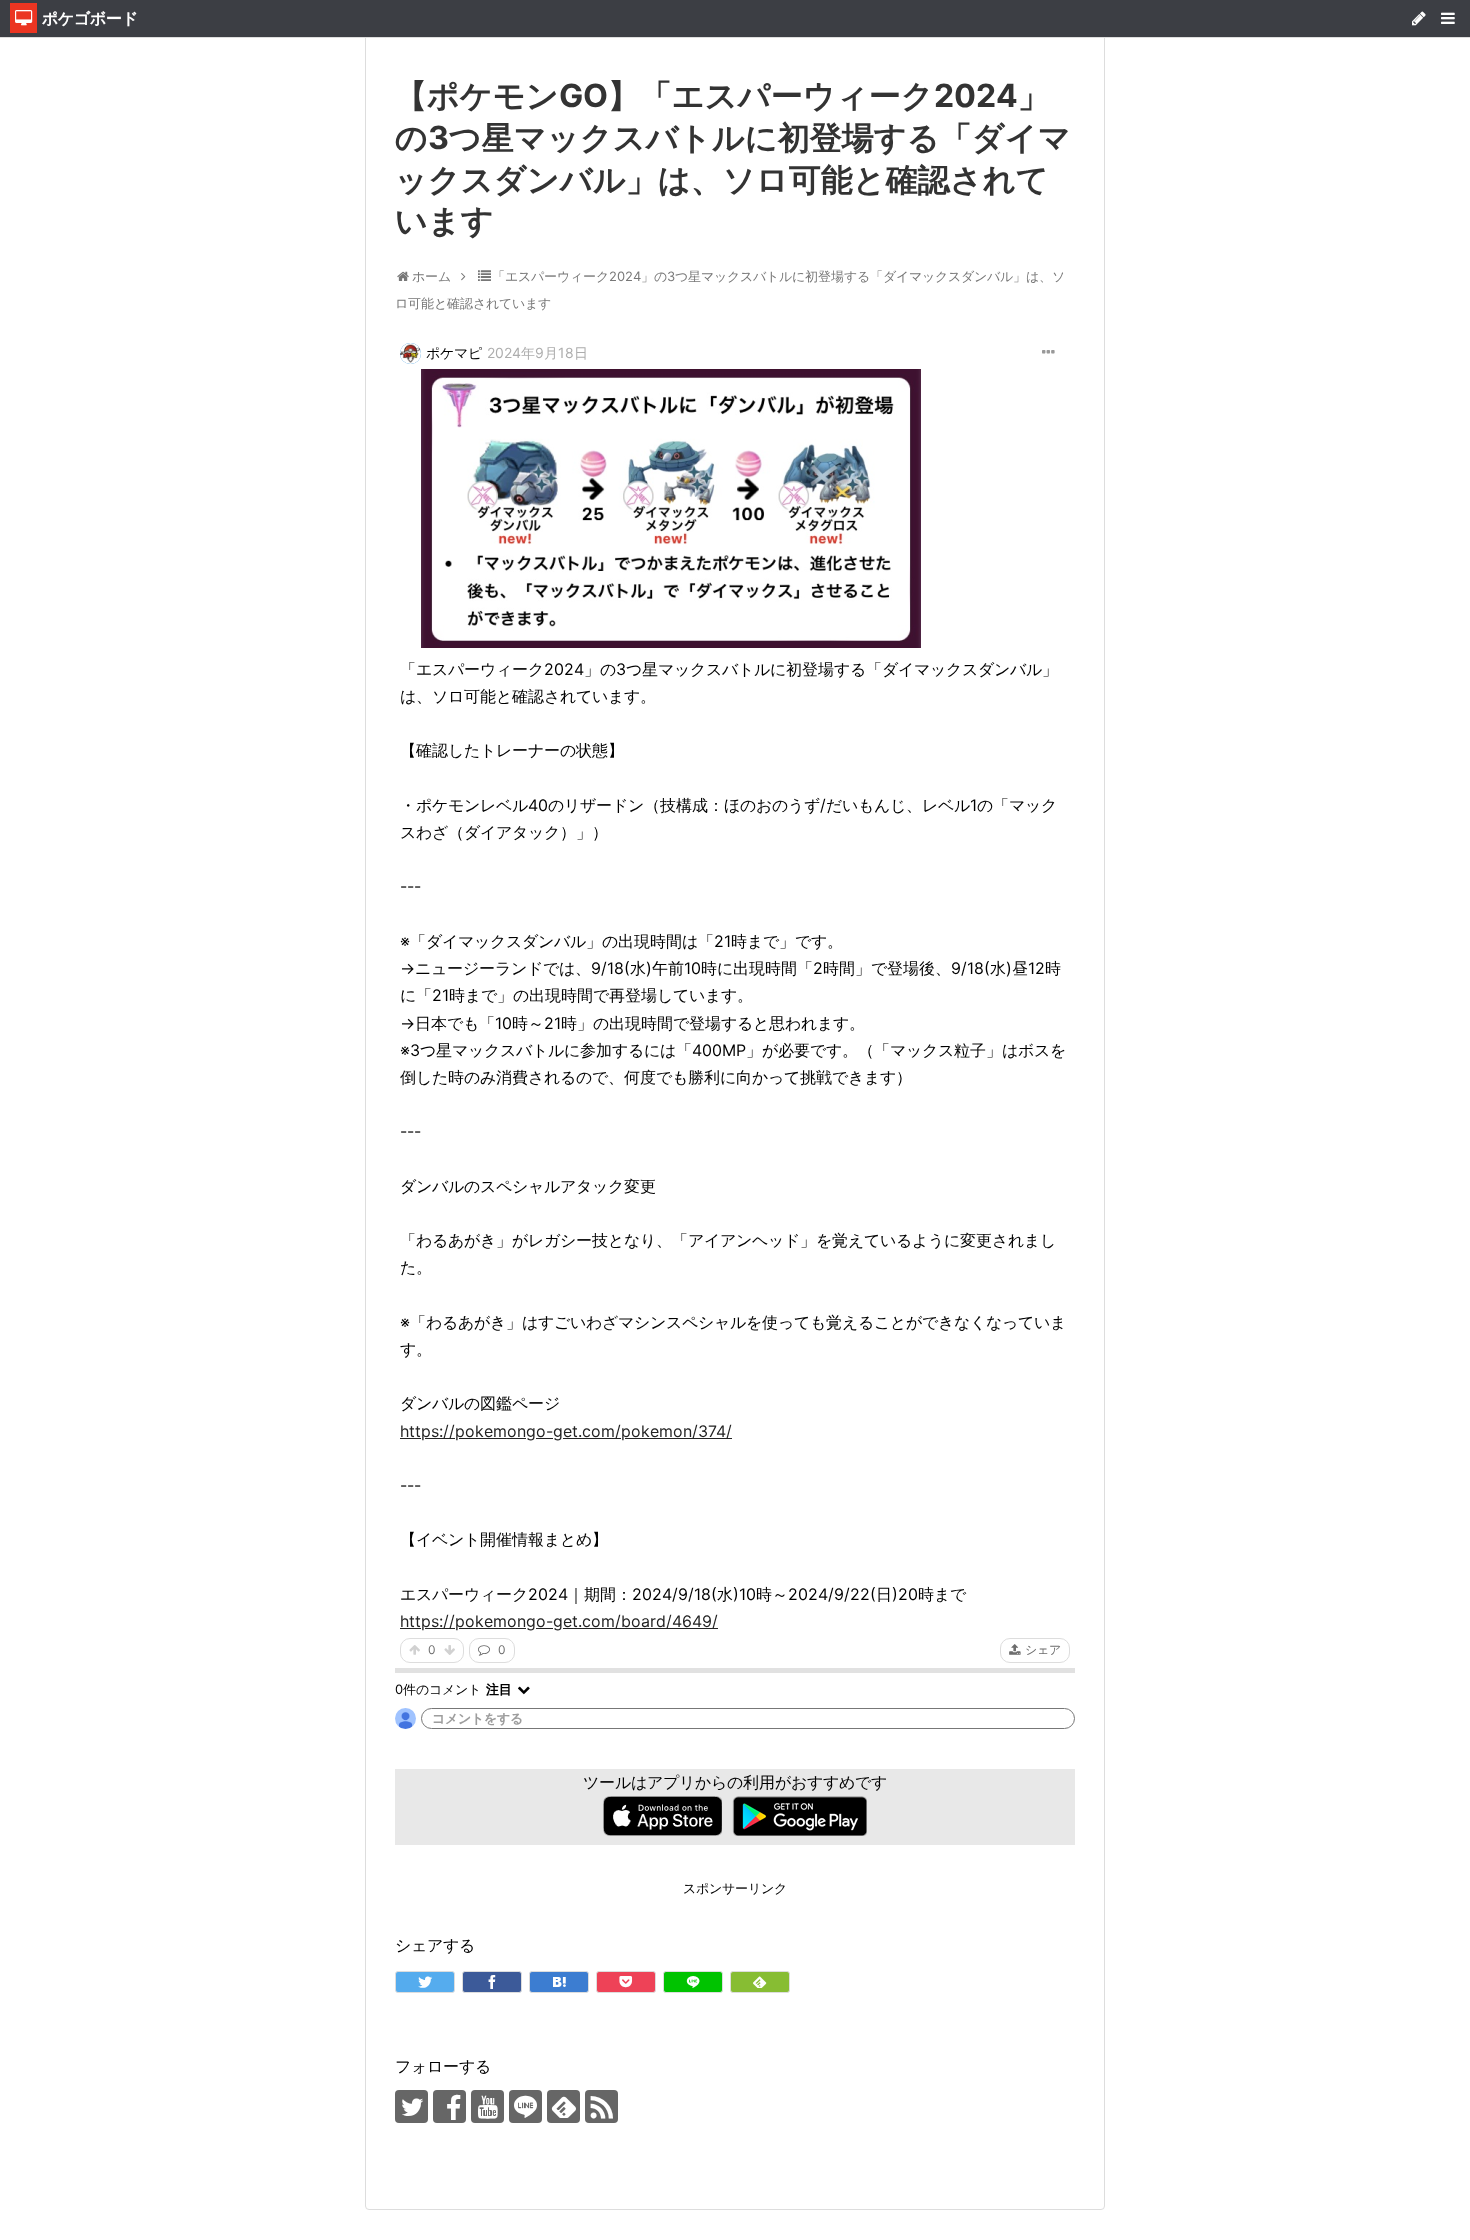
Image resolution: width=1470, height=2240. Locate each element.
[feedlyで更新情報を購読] (563, 2106)
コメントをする (477, 1718)
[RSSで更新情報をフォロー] (601, 2106)
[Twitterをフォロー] (411, 2106)
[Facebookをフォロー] (449, 2106)
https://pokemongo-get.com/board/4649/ (559, 1621)
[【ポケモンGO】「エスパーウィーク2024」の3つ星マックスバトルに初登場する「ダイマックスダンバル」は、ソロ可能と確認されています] (559, 1982)
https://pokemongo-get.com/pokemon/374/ (566, 1431)
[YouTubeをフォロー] (487, 2106)
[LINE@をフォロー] (525, 2106)
